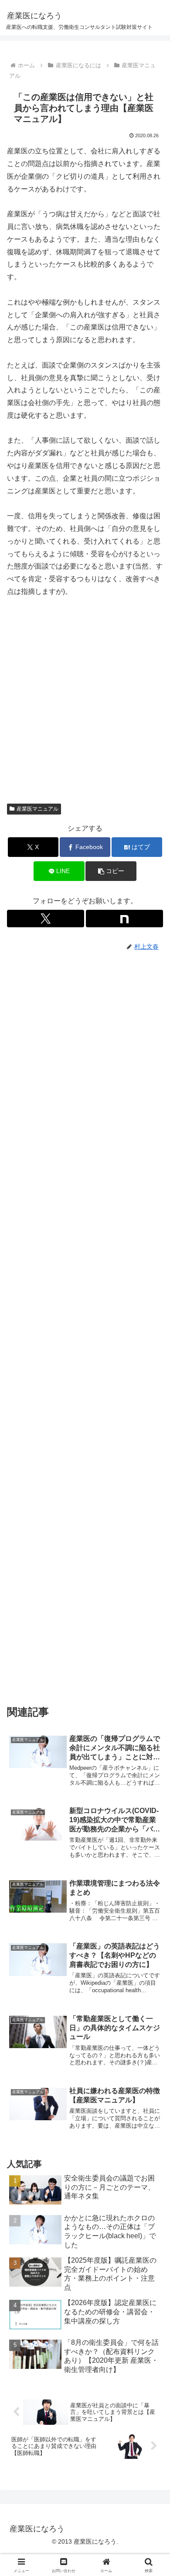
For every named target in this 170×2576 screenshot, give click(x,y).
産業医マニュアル (37, 809)
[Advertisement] (85, 704)
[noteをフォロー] (124, 919)
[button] (111, 871)
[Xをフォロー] (46, 919)
